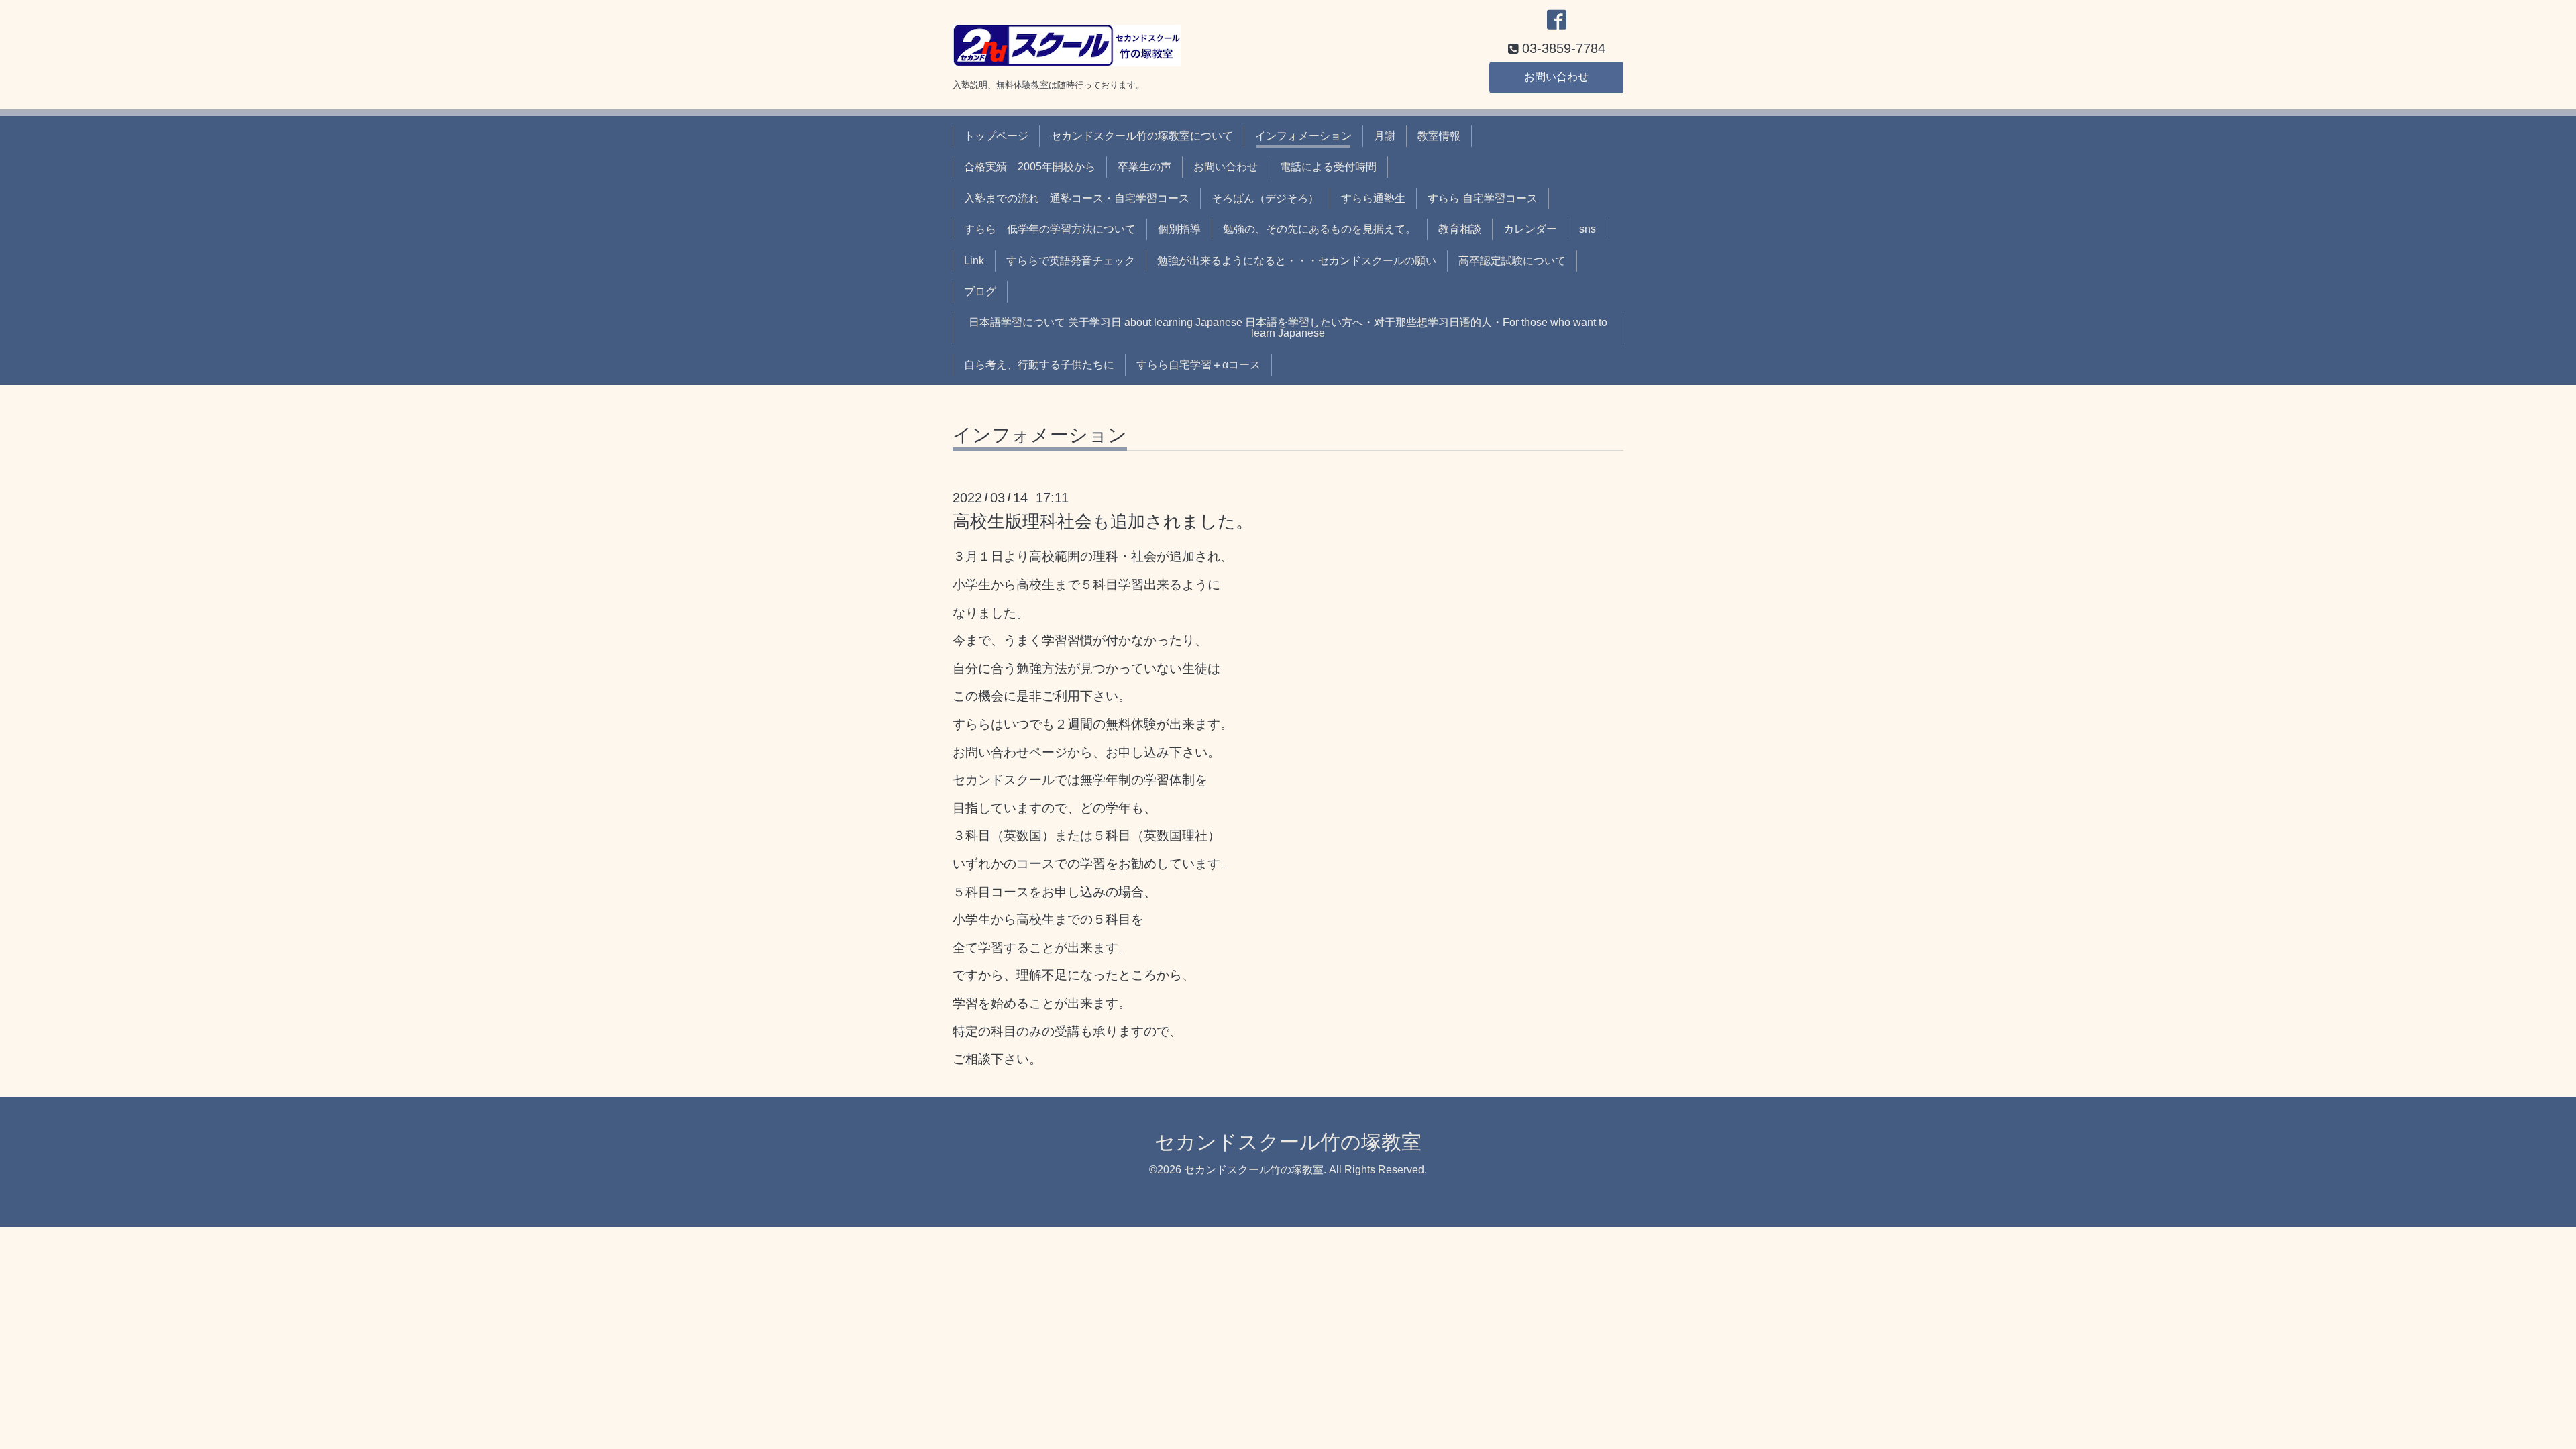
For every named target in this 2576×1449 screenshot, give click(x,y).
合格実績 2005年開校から (1030, 167)
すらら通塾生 (1373, 198)
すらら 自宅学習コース (1483, 198)
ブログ (980, 291)
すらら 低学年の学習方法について (1050, 229)
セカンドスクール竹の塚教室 (1288, 1142)
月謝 (1385, 136)
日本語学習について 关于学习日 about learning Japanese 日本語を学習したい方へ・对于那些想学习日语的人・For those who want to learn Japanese (1288, 328)
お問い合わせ (1556, 77)
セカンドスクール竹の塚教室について (1142, 136)
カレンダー (1530, 229)
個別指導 (1179, 229)
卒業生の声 (1144, 167)
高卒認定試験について (1512, 261)
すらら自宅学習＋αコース (1198, 365)
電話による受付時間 (1328, 167)
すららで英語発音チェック (1071, 261)
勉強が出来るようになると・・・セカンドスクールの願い (1297, 261)
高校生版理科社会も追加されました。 (1103, 521)
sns (1588, 229)
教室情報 (1439, 136)
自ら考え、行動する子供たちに (1039, 365)
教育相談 (1460, 229)
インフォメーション (1303, 136)
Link (974, 261)
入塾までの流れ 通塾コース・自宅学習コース (1077, 198)
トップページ (996, 136)
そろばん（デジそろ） (1265, 198)
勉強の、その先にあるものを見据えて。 (1320, 229)
